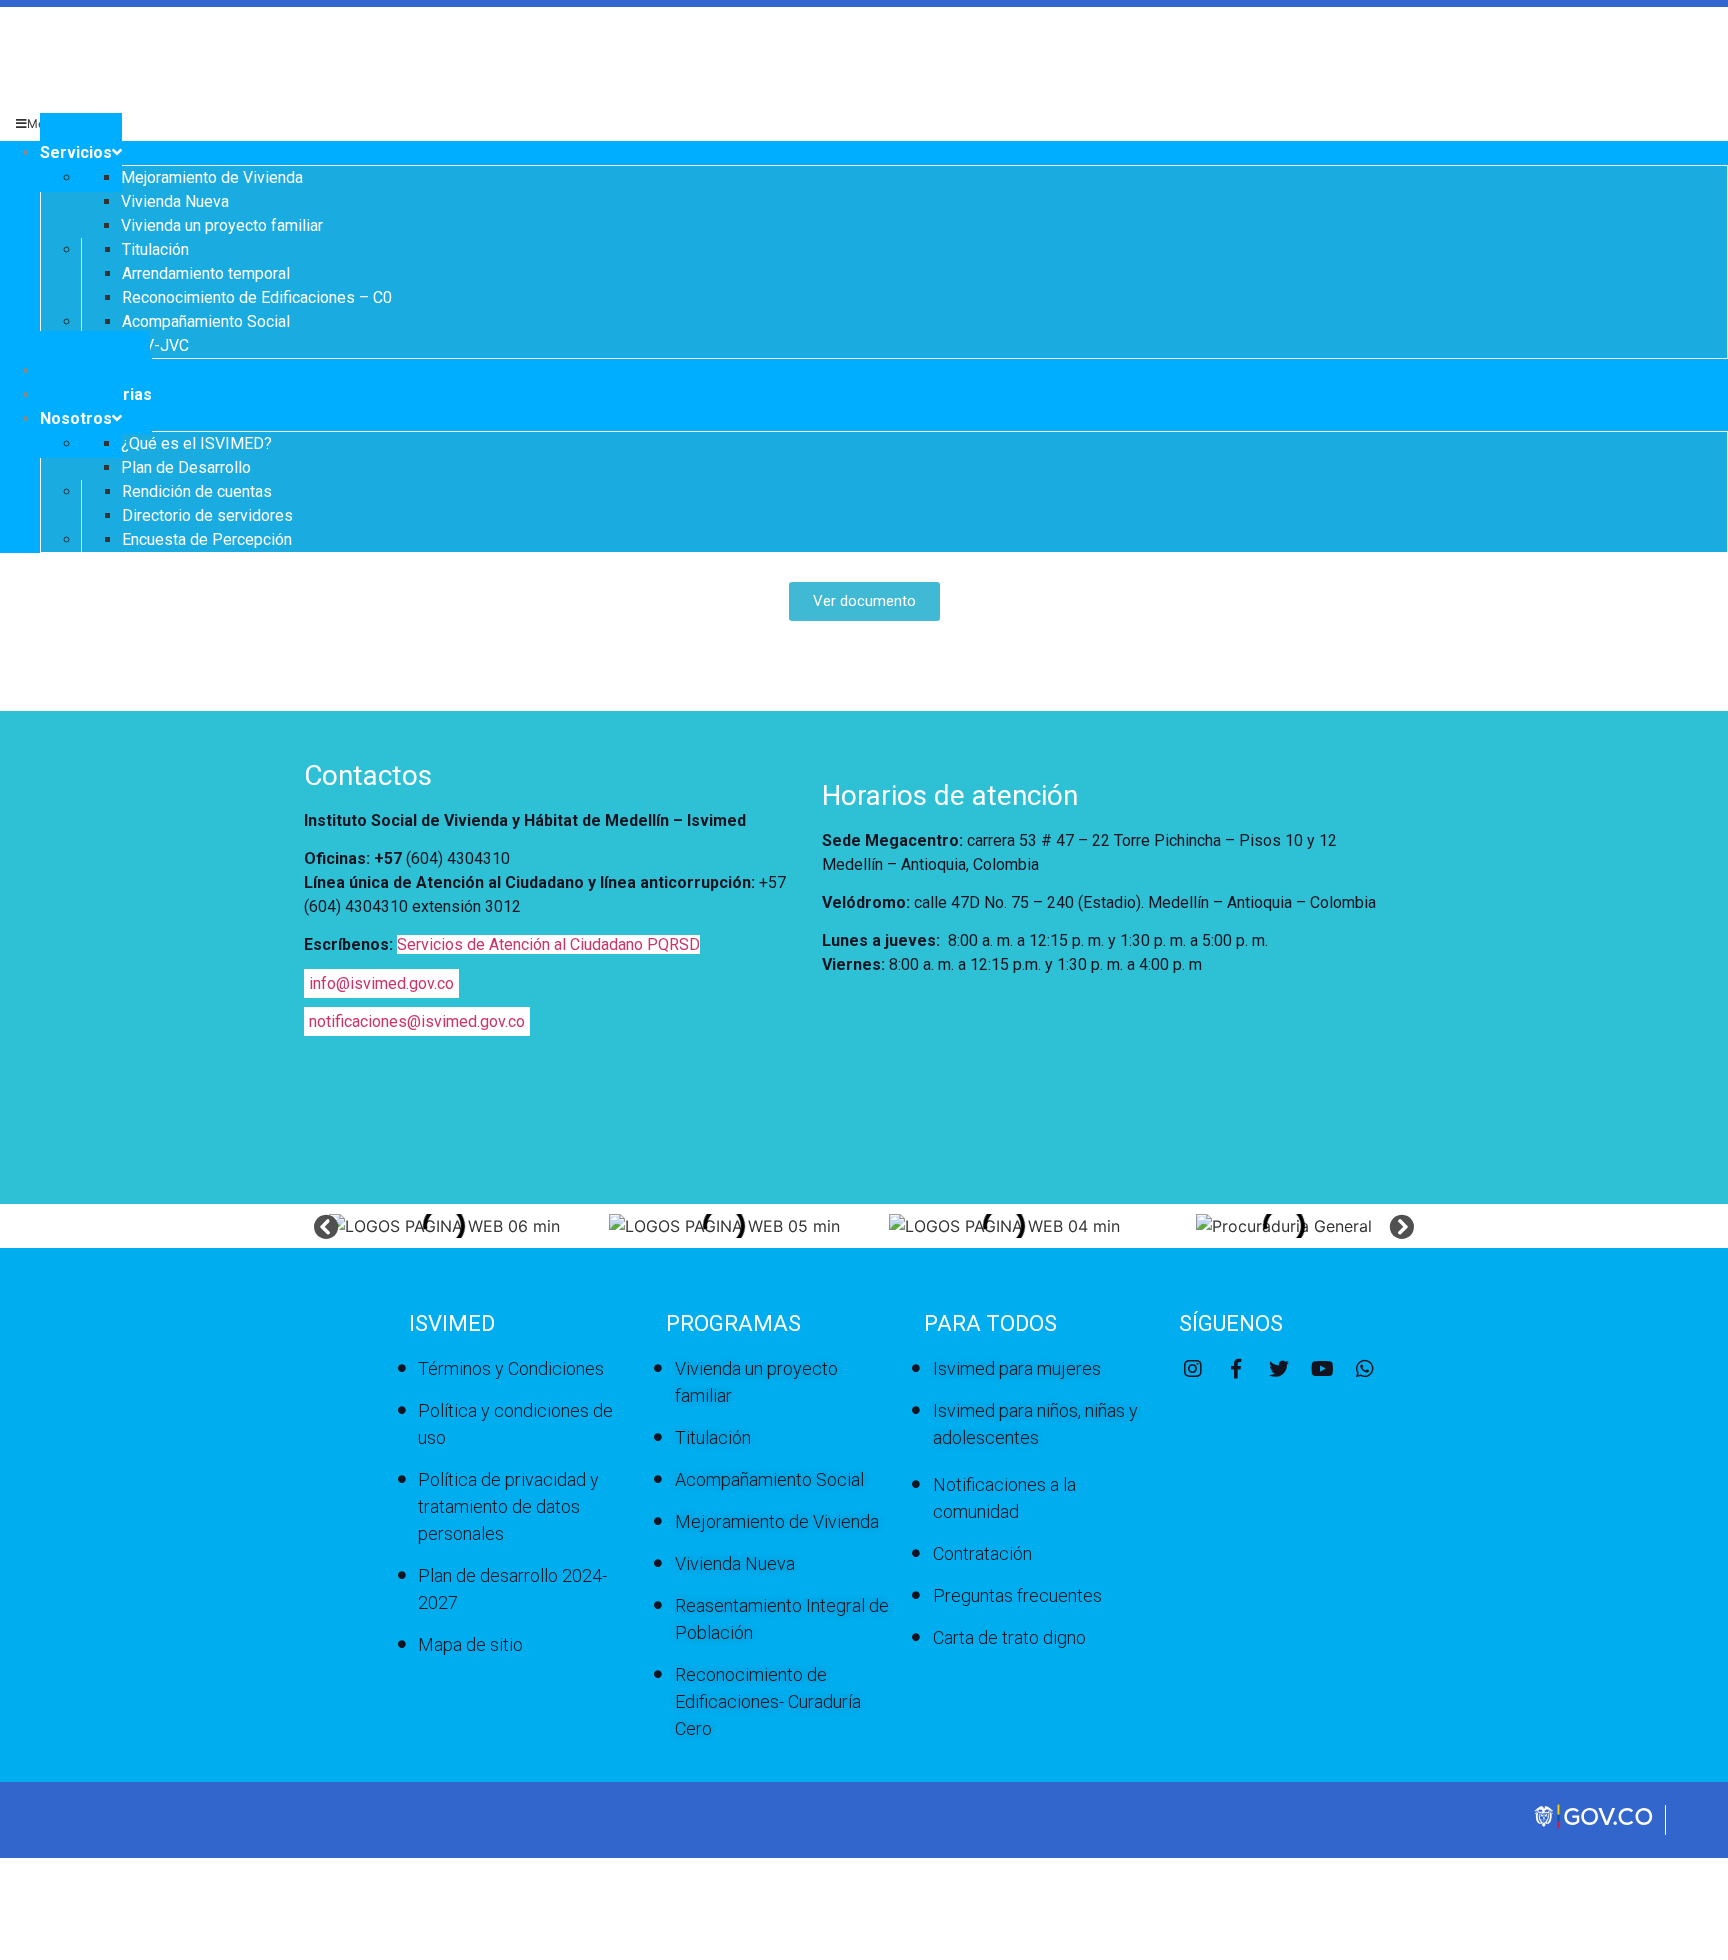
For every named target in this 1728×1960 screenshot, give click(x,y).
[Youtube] (1322, 1369)
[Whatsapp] (1365, 1369)
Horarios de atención (950, 795)
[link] (1595, 1826)
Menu (43, 123)
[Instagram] (1193, 1369)
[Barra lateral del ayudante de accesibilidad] (1704, 74)
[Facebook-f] (1236, 1369)
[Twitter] (1279, 1369)
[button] (326, 1225)
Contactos (368, 775)
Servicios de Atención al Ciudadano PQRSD (548, 944)
